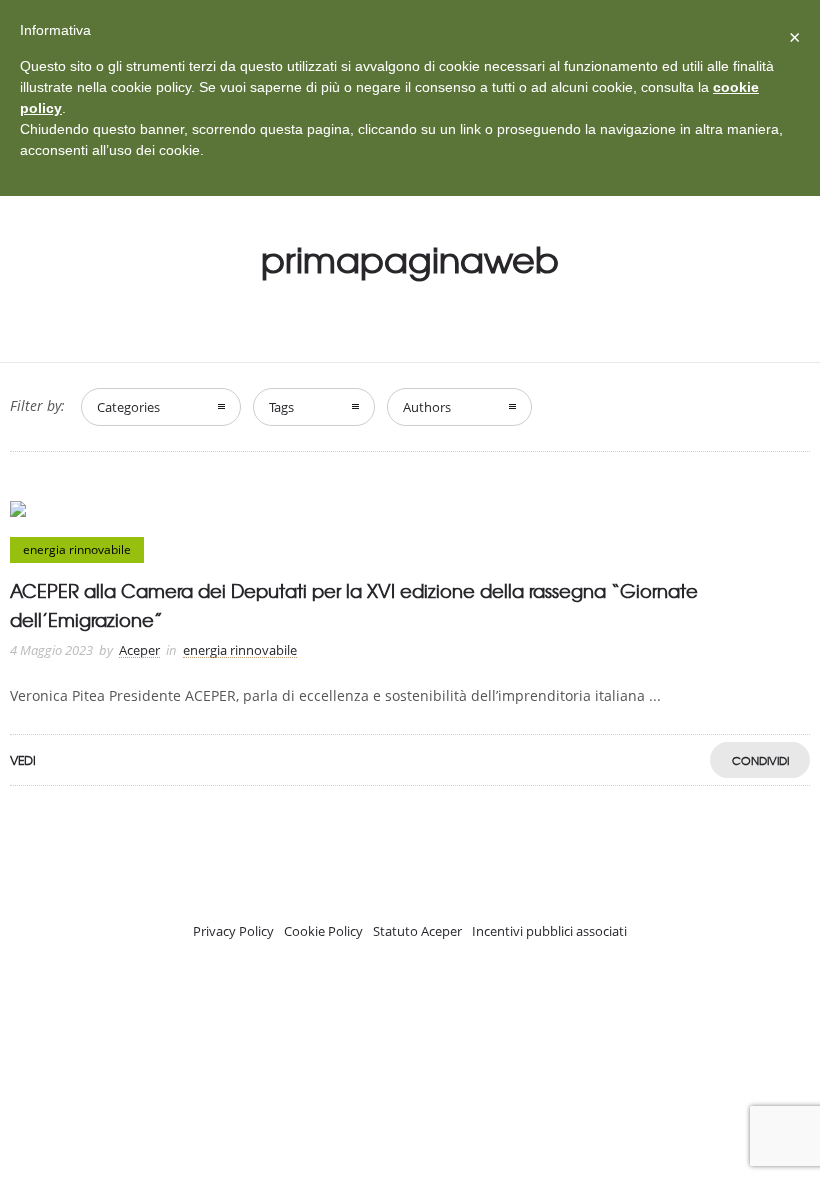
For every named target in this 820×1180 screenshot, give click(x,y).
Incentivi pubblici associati (549, 931)
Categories (128, 407)
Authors (427, 407)
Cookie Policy (323, 931)
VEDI (23, 760)
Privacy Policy (233, 931)
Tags (281, 407)
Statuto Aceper (417, 931)
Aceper (139, 650)
